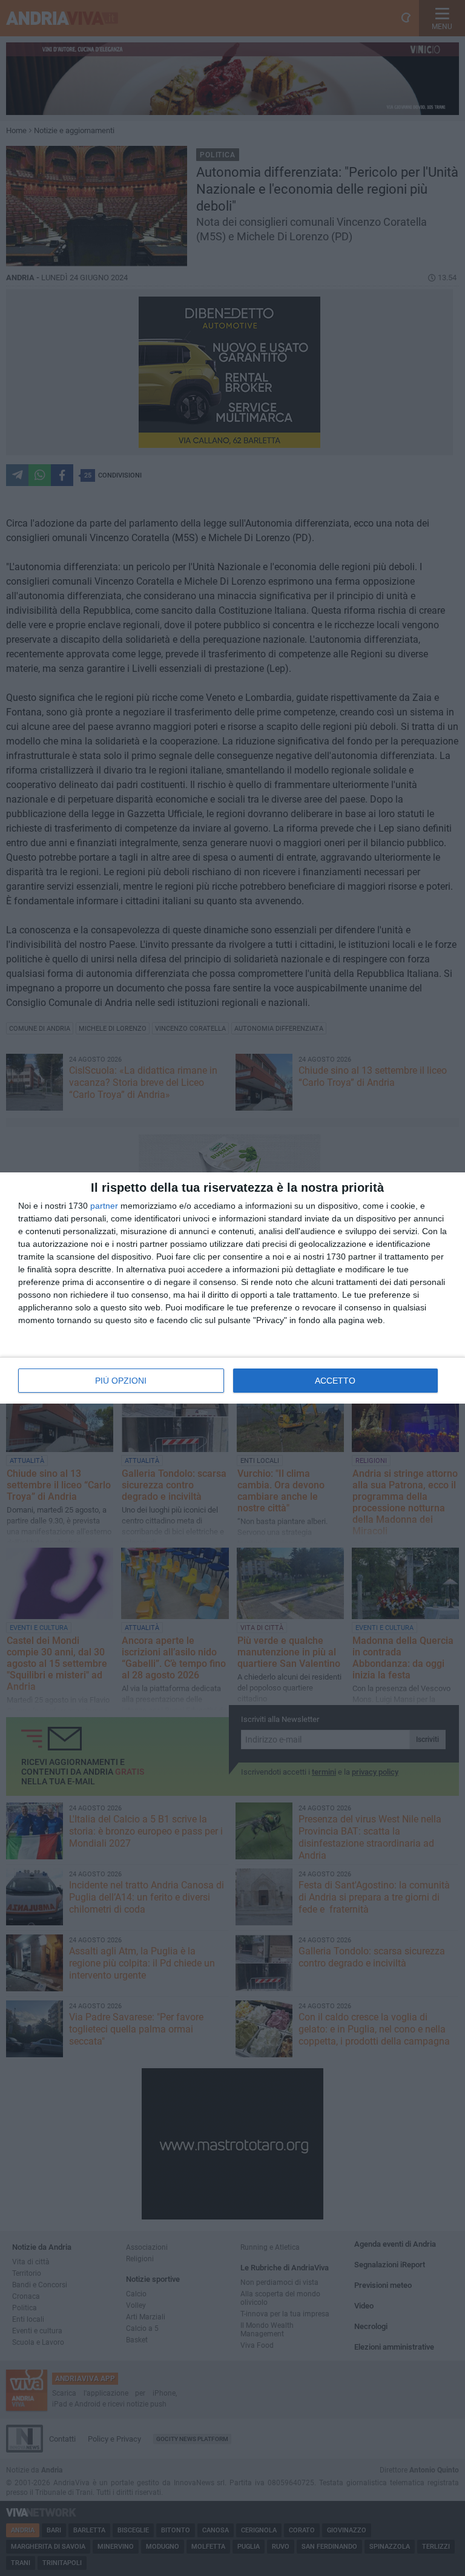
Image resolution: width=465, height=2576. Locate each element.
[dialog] (232, 1288)
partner (104, 1206)
